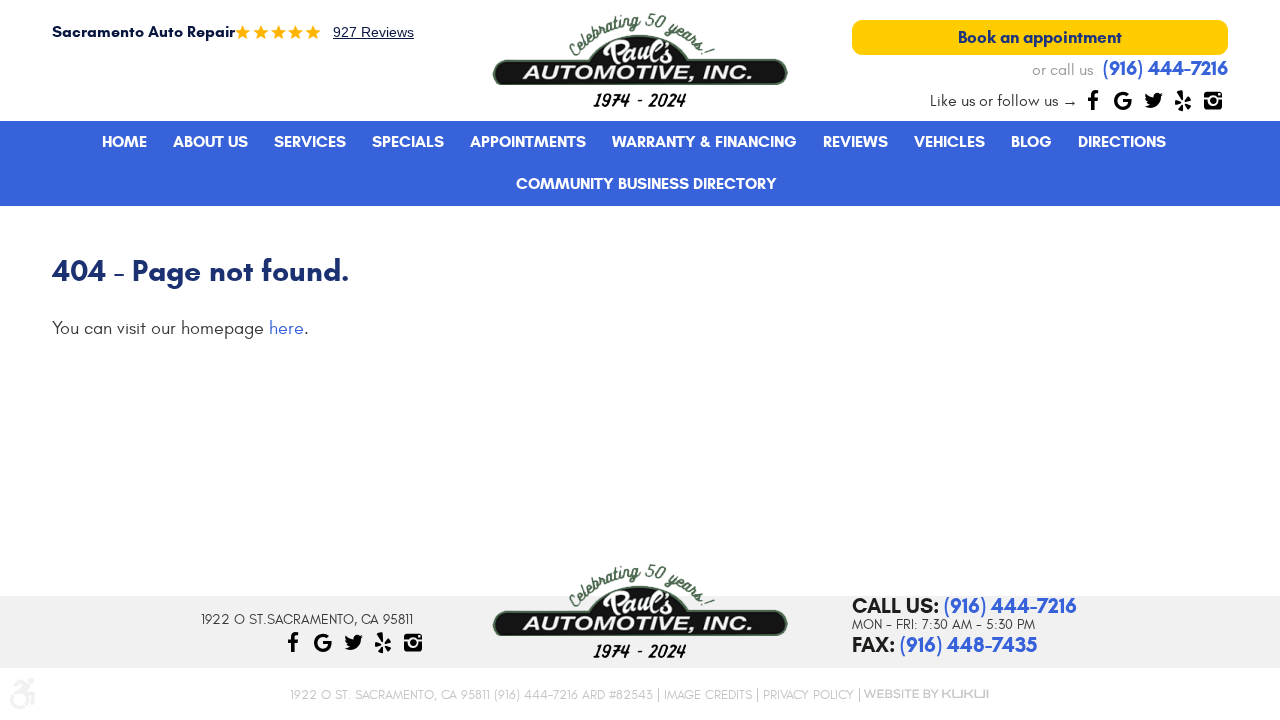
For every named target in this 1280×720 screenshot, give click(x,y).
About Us (210, 141)
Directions (1122, 141)
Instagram (1213, 100)
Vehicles (949, 141)
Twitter (1153, 100)
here (286, 328)
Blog (1031, 141)
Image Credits (708, 695)
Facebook (1093, 100)
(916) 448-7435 (968, 645)
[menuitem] (124, 142)
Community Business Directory (646, 183)
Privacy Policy (808, 695)
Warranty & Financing (704, 141)
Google (1123, 100)
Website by (925, 694)
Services (310, 141)
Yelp (1183, 100)
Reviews (855, 141)
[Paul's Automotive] (640, 60)
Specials (408, 141)
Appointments (528, 141)
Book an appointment (1040, 37)
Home (124, 141)
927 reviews (373, 32)
